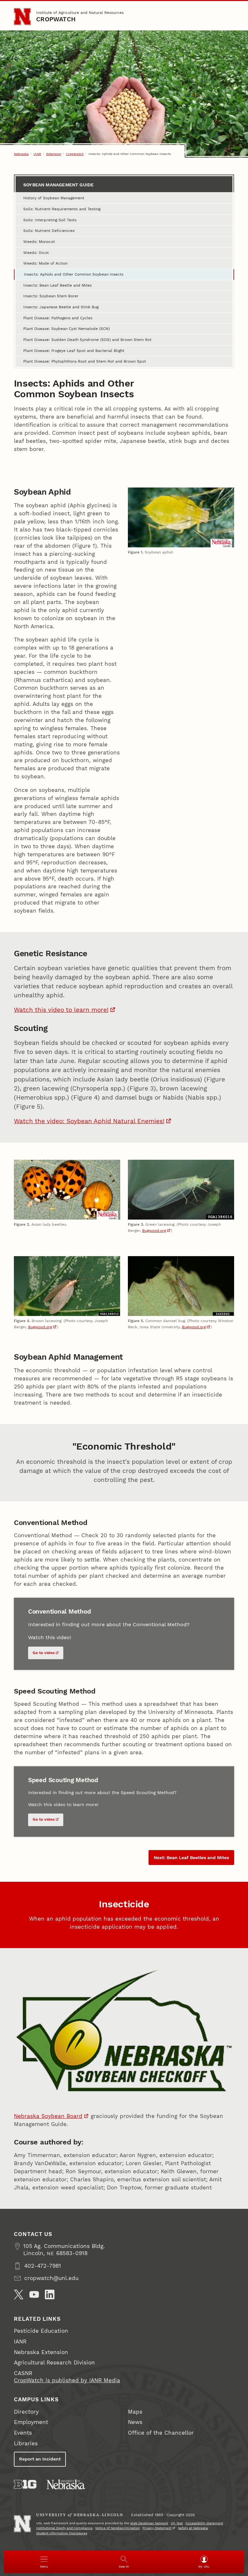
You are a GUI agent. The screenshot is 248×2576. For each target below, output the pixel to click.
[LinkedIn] (50, 2295)
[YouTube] (34, 2295)
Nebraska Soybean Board (48, 2116)
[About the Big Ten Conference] (25, 2484)
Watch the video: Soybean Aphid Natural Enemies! (89, 1121)
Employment (31, 2422)
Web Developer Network (149, 2523)
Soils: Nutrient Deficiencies (49, 230)
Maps (135, 2412)
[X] (19, 2295)
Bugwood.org (154, 1230)
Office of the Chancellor (161, 2433)
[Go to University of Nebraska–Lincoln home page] (22, 16)
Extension (54, 154)
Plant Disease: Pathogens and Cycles (58, 318)
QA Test (177, 2523)
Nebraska (21, 154)
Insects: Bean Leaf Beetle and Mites (57, 285)
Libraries (26, 2444)
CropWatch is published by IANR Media (67, 2380)
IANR (37, 154)
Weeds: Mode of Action (45, 263)
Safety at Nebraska (193, 2528)
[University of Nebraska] (66, 2484)
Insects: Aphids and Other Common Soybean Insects (74, 274)
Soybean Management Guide (58, 185)
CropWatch (56, 19)
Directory (26, 2412)
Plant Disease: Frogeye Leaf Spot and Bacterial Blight (74, 351)
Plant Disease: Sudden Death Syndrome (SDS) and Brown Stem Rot (87, 340)
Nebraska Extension (41, 2352)
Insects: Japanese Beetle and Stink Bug (61, 307)
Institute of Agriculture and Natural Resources (80, 12)
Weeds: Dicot (36, 252)
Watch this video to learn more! (61, 1010)
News (135, 2422)
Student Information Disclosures (62, 2533)
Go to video (44, 1653)
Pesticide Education (41, 2331)
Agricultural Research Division (54, 2363)
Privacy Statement (157, 2528)
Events (23, 2433)
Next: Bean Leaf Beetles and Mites (191, 1858)
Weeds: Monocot (39, 241)
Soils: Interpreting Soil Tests (50, 220)
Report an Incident (40, 2459)
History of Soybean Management (54, 198)
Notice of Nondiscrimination (118, 2528)
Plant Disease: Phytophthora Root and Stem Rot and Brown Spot (85, 361)
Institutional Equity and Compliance (64, 2528)
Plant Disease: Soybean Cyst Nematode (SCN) (67, 329)
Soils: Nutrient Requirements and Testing (62, 209)
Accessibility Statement (204, 2523)
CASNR (23, 2373)
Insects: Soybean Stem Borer (51, 296)
